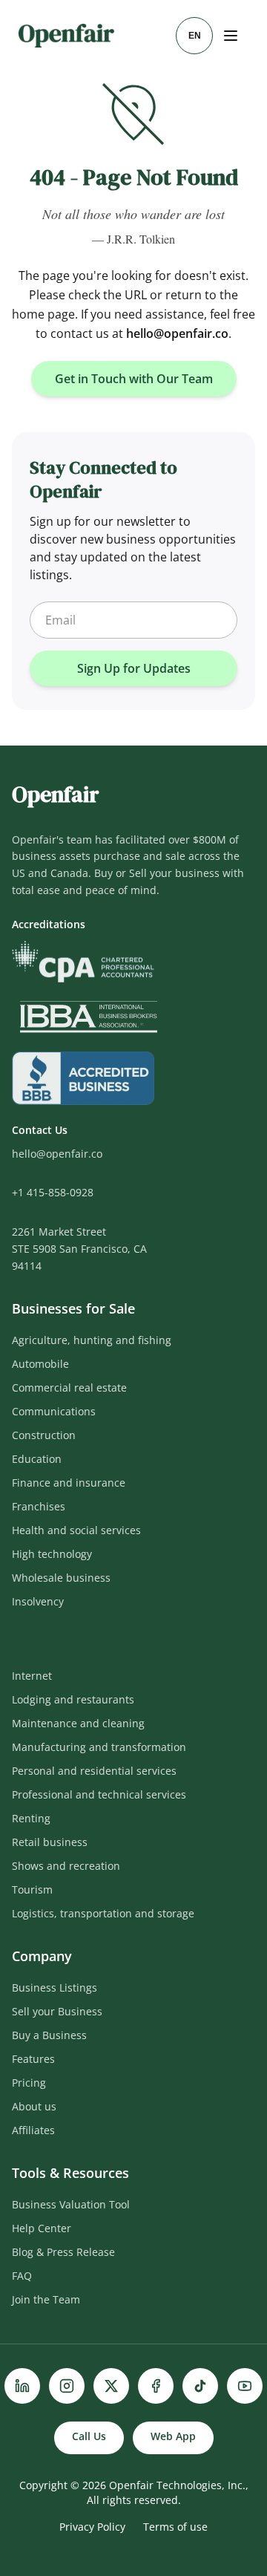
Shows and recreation (66, 1866)
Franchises (39, 1506)
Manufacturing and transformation (99, 1747)
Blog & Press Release (63, 2252)
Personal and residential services (94, 1771)
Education (37, 1459)
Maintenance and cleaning (78, 1723)
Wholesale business (61, 1578)
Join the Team (46, 2299)
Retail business (50, 1842)
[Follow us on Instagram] (67, 2386)
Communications (54, 1411)
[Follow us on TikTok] (200, 2386)
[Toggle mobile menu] (232, 36)
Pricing (29, 2083)
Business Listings (55, 1988)
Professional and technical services (99, 1794)
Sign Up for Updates (134, 668)
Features (33, 2059)
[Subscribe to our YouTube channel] (245, 2386)
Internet (32, 1676)
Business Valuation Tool (71, 2204)
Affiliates (33, 2130)
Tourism (32, 1889)
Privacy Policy (92, 2527)
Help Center (42, 2228)
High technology (52, 1554)
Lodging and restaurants (73, 1699)
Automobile (40, 1364)
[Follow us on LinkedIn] (22, 2386)
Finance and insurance (69, 1483)
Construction (44, 1435)
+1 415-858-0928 (53, 1192)
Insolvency (38, 1601)
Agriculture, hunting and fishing (92, 1340)
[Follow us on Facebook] (156, 2386)
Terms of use (175, 2527)
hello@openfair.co (177, 333)
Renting (31, 1818)
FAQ (22, 2276)
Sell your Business (57, 2011)
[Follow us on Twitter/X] (111, 2386)
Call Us (89, 2436)
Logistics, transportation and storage (103, 1913)
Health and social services (76, 1530)
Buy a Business (49, 2035)
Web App (173, 2436)
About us (34, 2106)
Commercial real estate (69, 1388)
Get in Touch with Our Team (134, 379)
